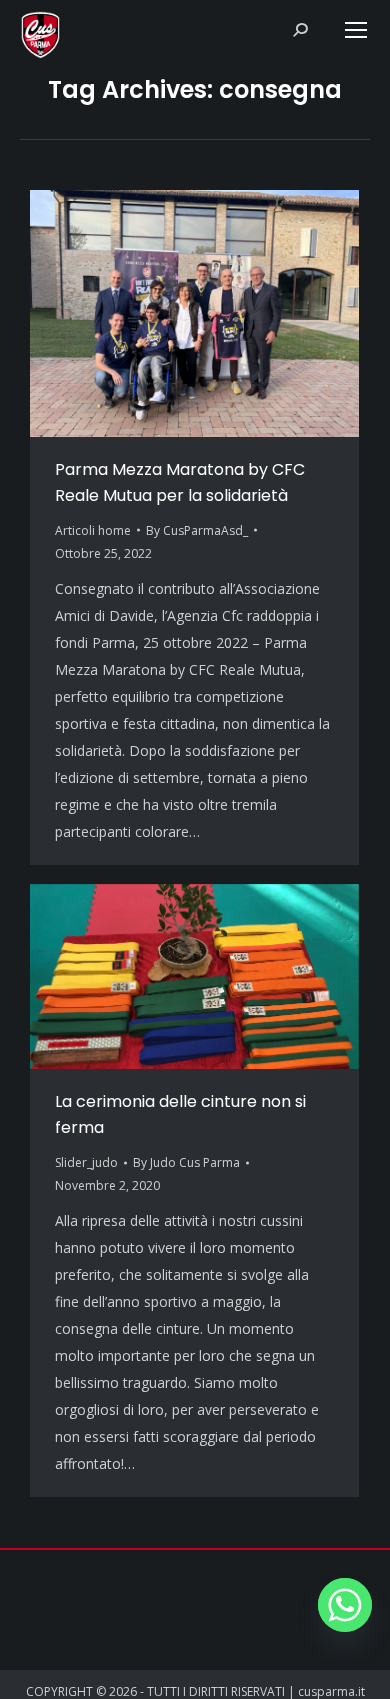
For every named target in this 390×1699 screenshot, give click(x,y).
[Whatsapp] (345, 1605)
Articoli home (93, 530)
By (197, 530)
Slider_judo (86, 1162)
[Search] (300, 30)
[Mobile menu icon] (356, 30)
